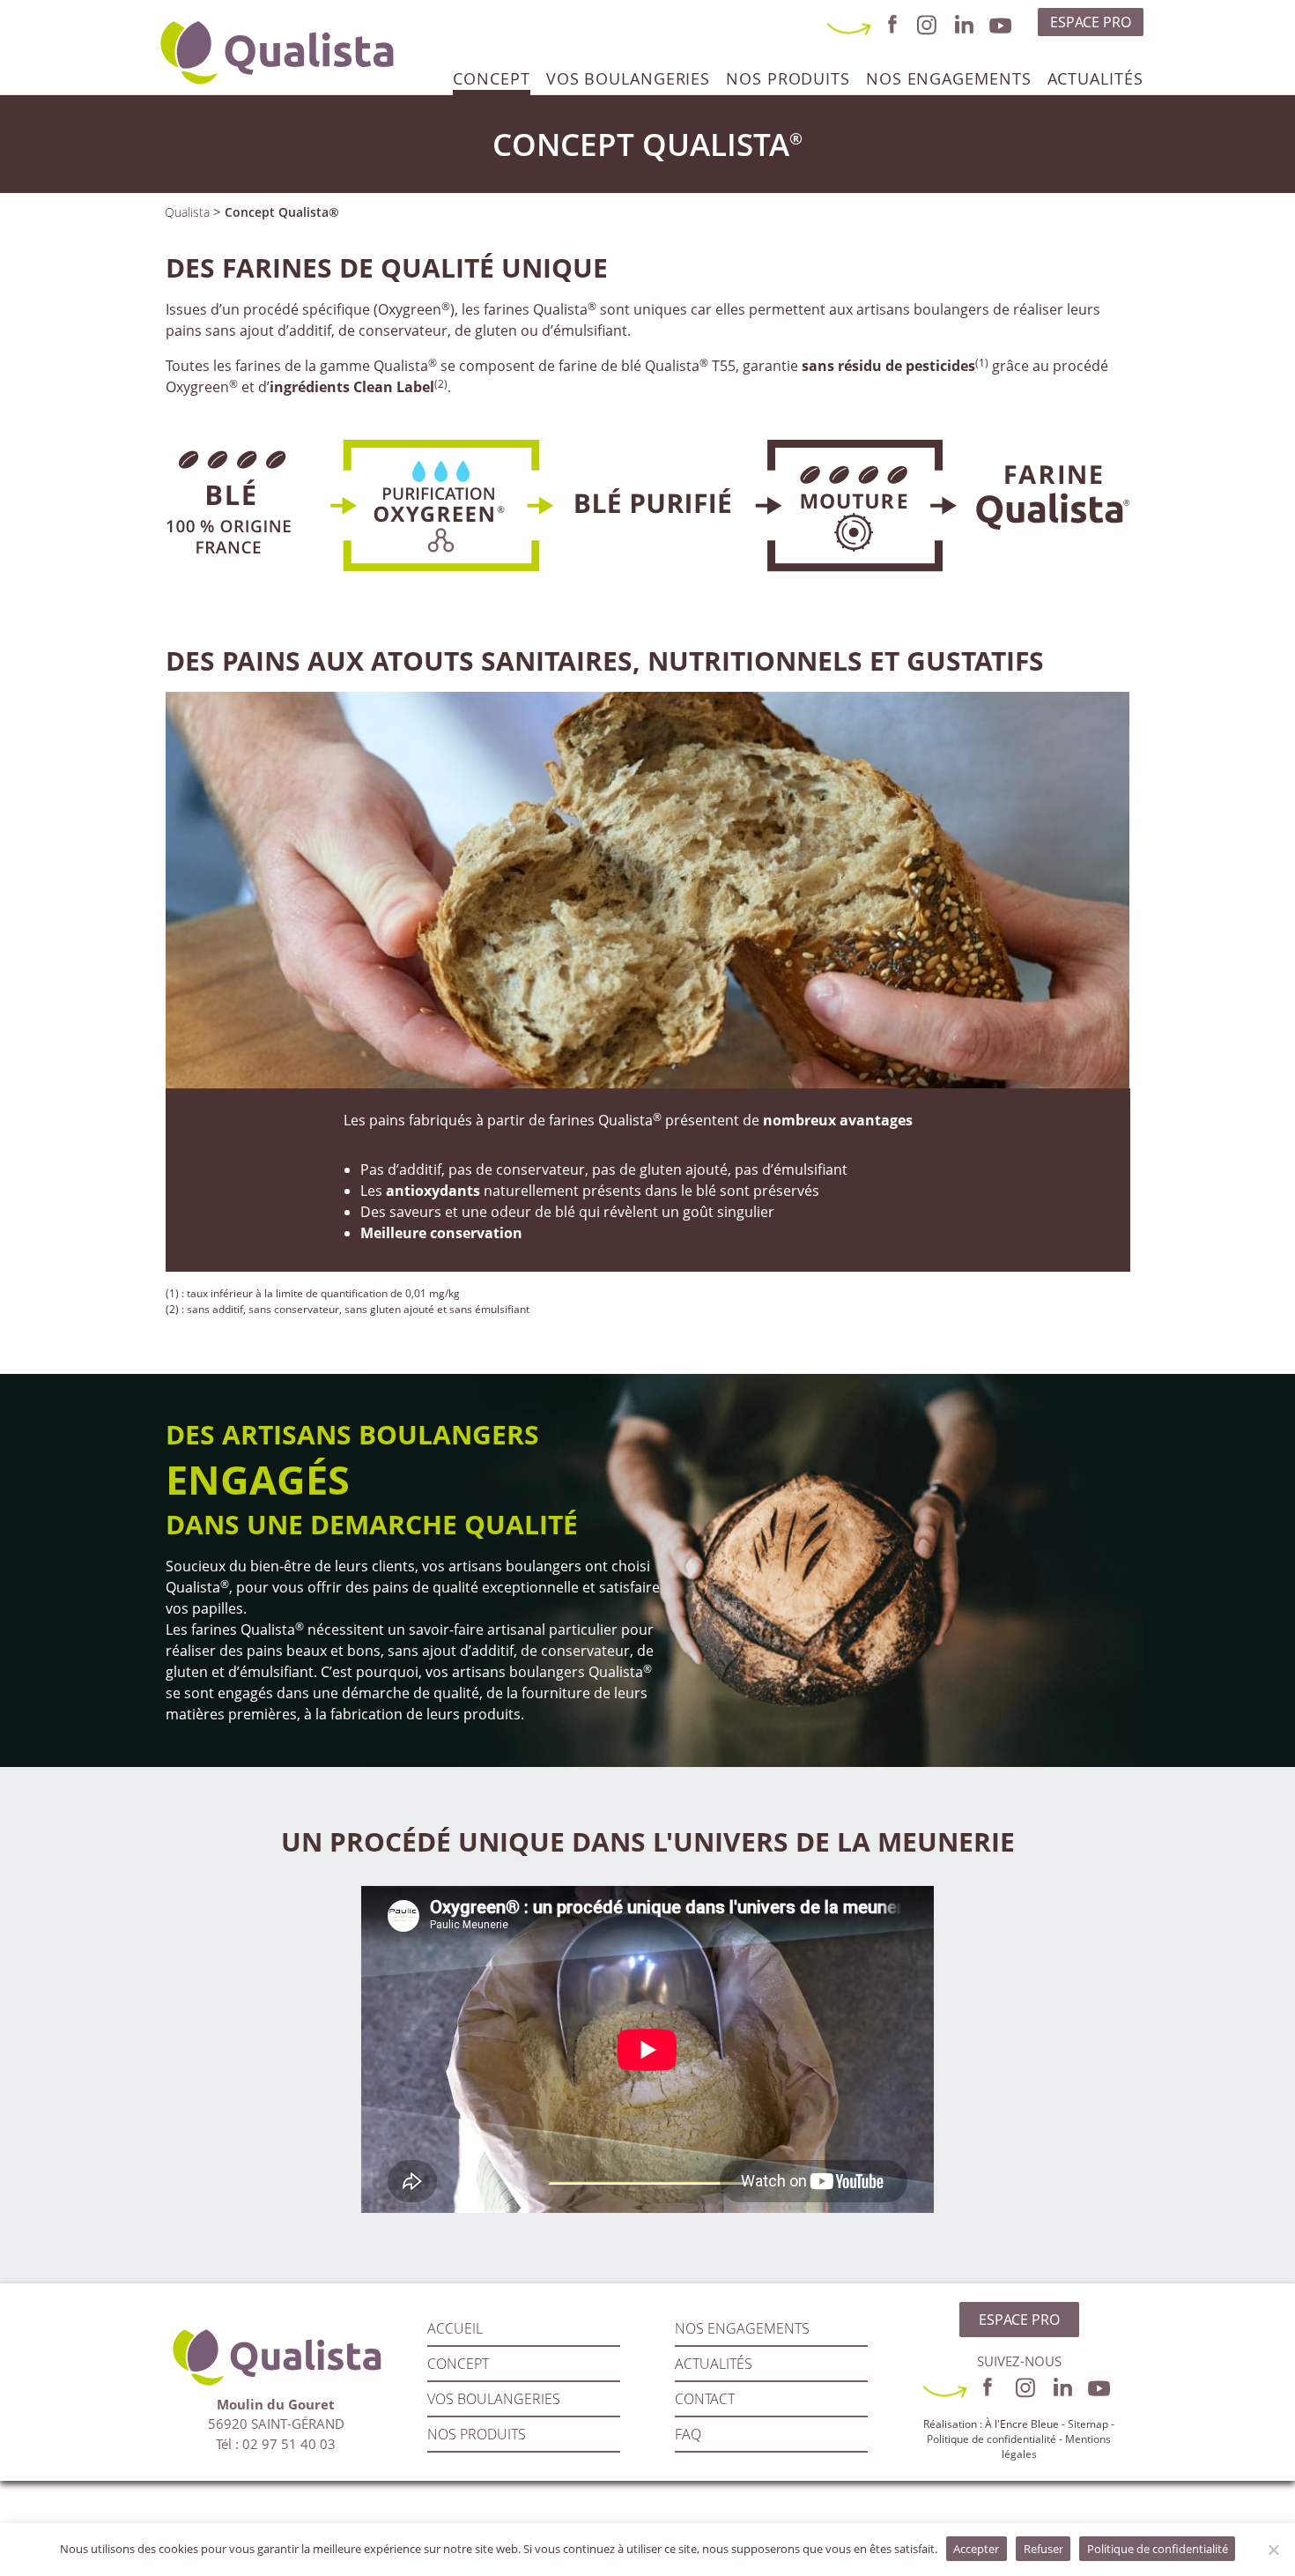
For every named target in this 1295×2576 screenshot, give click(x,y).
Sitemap (1088, 2424)
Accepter (976, 2549)
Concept (491, 78)
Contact (705, 2399)
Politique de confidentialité (992, 2439)
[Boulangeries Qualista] (276, 47)
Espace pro (1091, 22)
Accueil (455, 2328)
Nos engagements (949, 78)
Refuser (1043, 2549)
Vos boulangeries (628, 78)
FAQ (688, 2434)
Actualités (1095, 78)
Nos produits (788, 78)
